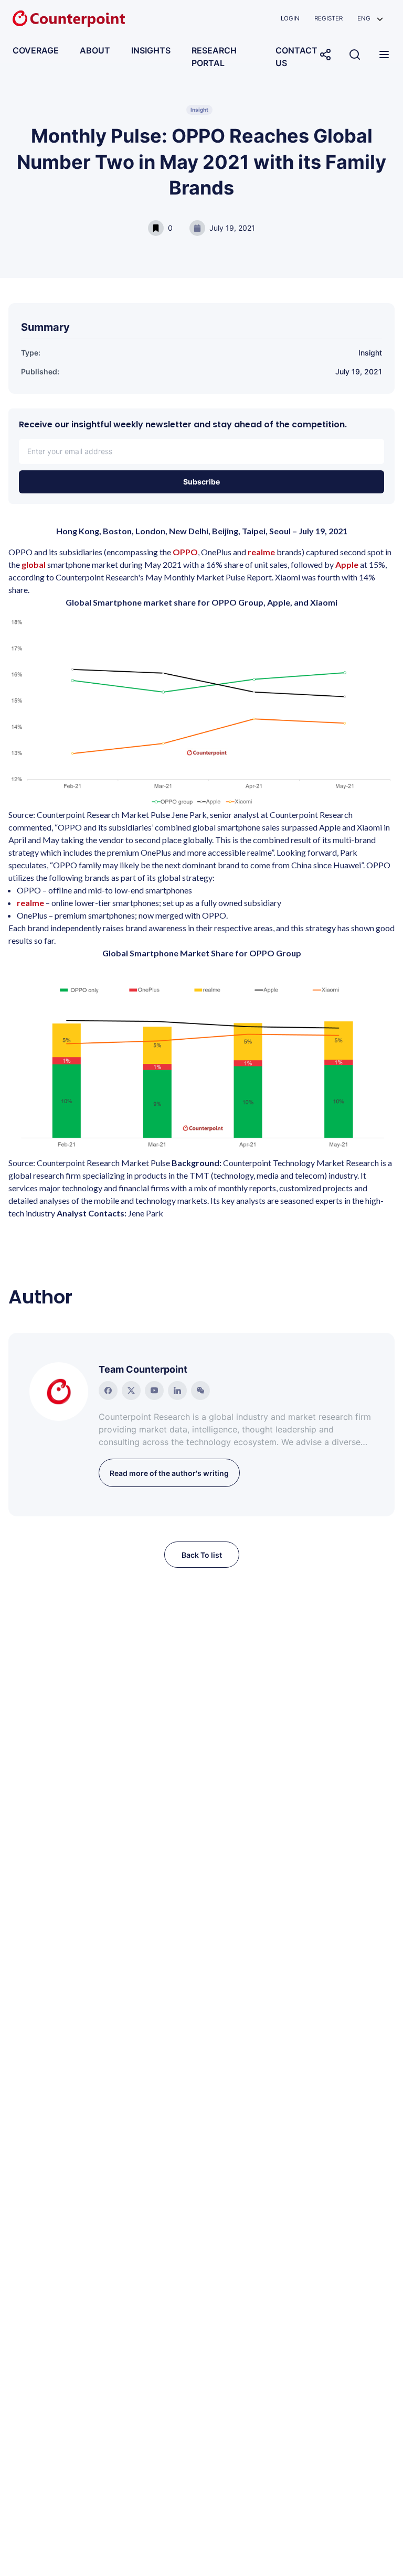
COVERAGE (36, 50)
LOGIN (290, 18)
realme (262, 552)
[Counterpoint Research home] (69, 19)
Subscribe (201, 482)
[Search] (355, 55)
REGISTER (328, 18)
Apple (347, 564)
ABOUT (95, 50)
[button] (370, 19)
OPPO (185, 552)
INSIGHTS (151, 50)
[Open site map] (384, 55)
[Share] (325, 55)
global (34, 564)
